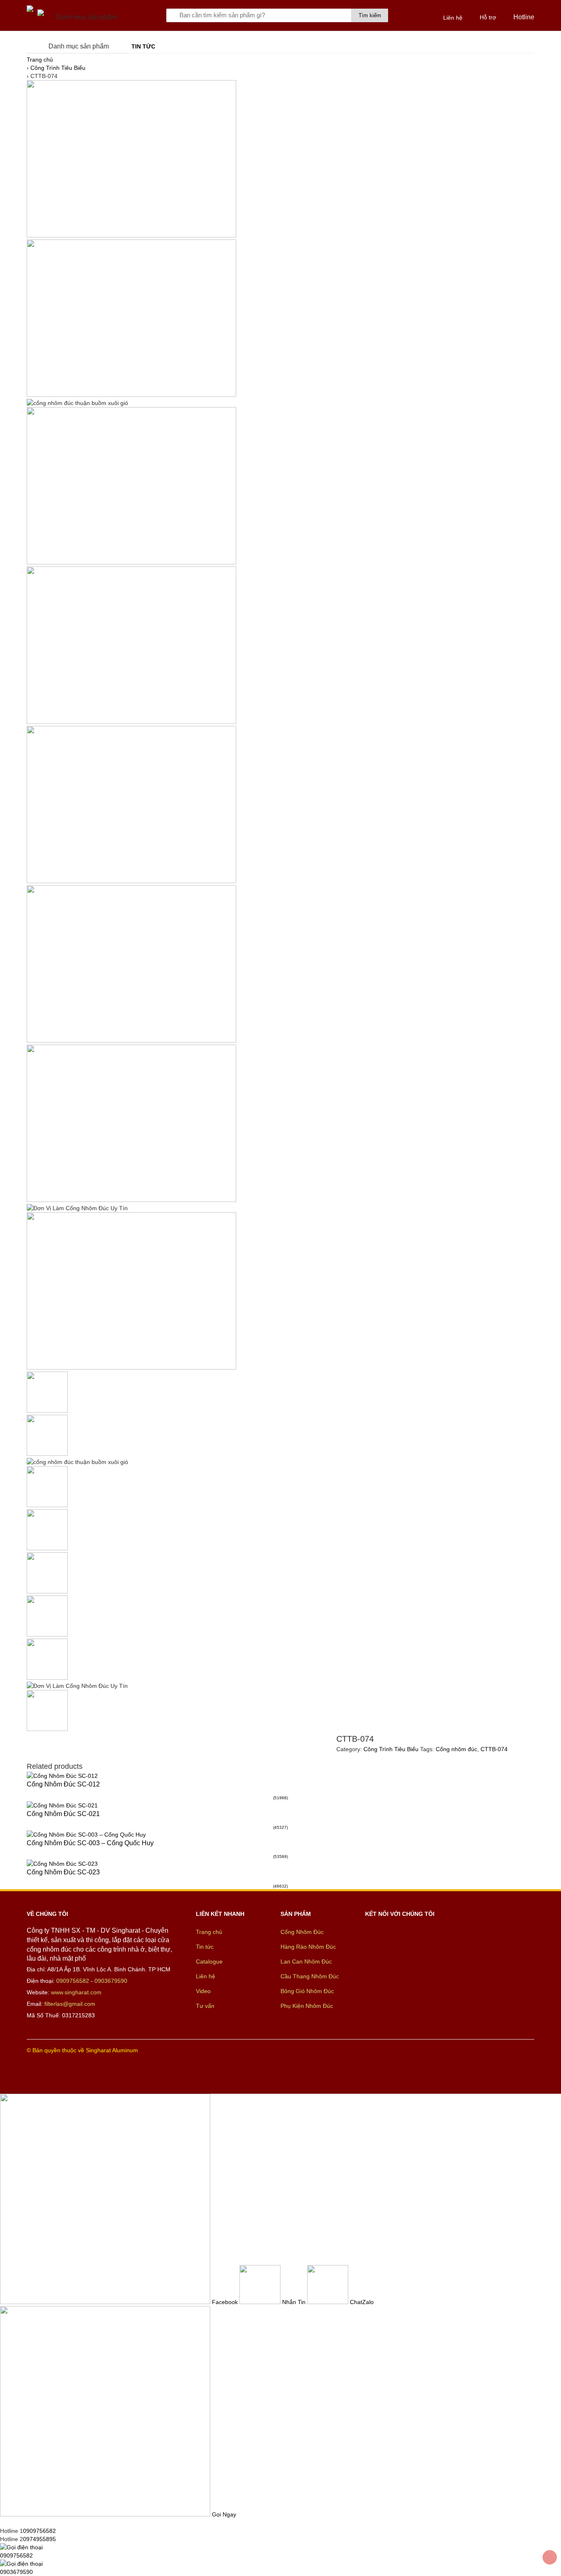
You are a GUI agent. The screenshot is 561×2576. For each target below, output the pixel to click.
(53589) (280, 1857)
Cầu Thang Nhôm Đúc (310, 1976)
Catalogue (209, 1961)
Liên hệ (206, 1976)
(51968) (280, 1798)
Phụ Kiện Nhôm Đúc (307, 2006)
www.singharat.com (76, 1992)
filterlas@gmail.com (70, 2004)
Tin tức (143, 46)
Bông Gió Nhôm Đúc (307, 1991)
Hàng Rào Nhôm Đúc (308, 1947)
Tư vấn (205, 2006)
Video (203, 1991)
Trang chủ (40, 60)
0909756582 (73, 1981)
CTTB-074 (494, 1749)
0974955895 (39, 2539)
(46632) (280, 1886)
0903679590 (111, 1981)
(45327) (280, 1827)
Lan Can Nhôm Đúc (306, 1961)
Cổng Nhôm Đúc (302, 1932)
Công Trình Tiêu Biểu (58, 68)
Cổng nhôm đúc (456, 1749)
